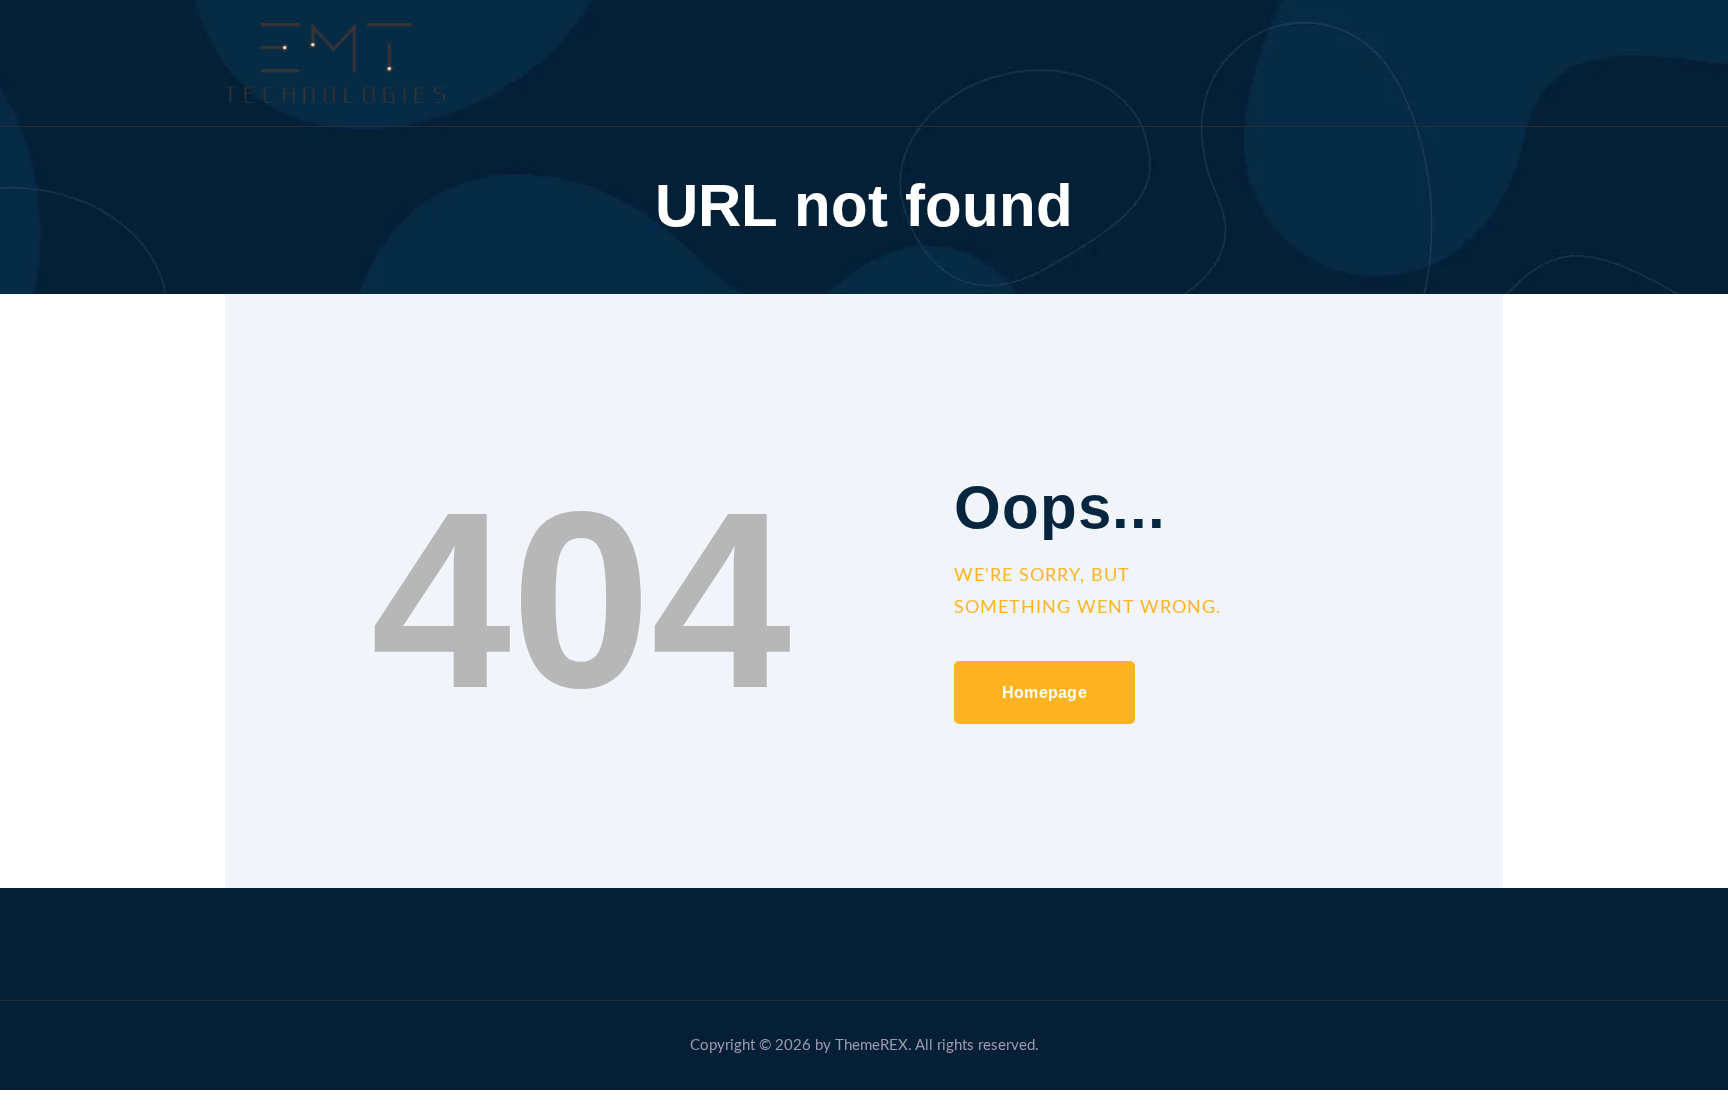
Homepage (1044, 692)
